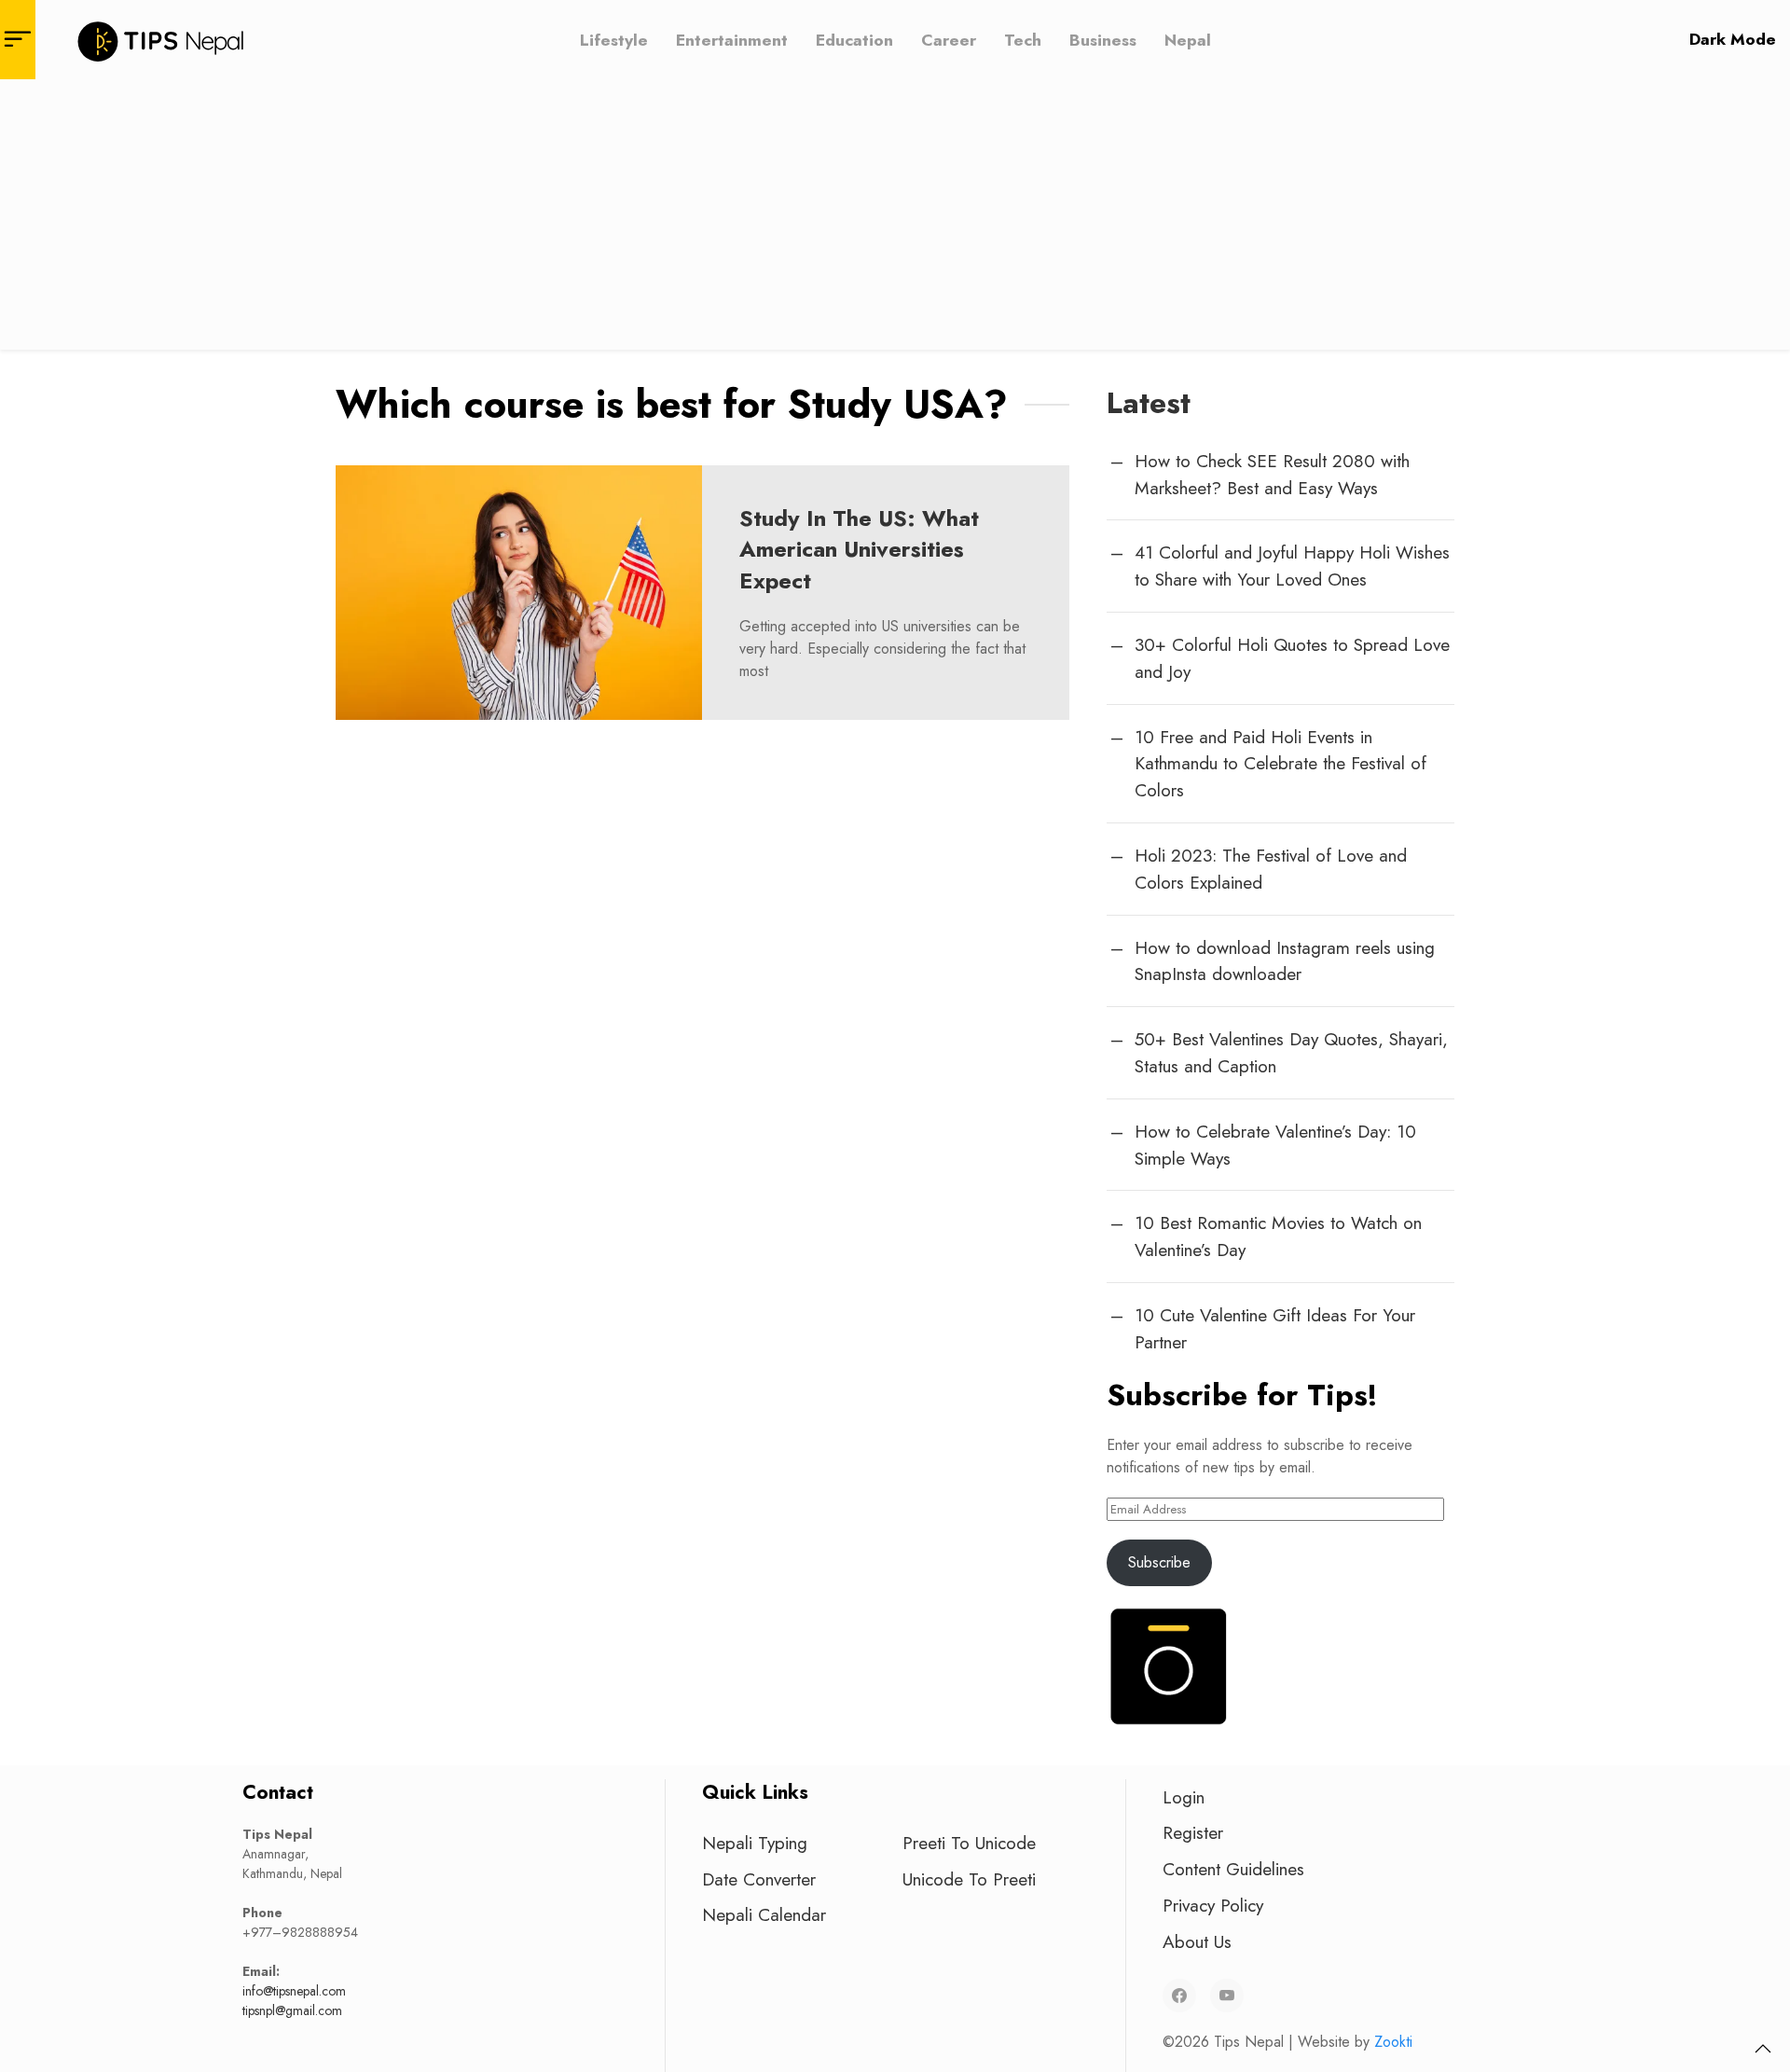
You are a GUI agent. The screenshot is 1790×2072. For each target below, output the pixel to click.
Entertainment (732, 39)
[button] (1763, 2049)
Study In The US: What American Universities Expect (859, 549)
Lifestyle (614, 39)
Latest (1149, 403)
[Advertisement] (895, 219)
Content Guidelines (1233, 1869)
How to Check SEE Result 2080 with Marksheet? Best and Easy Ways (1272, 474)
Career (949, 39)
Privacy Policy (1213, 1905)
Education (854, 39)
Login (1184, 1797)
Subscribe (1159, 1562)
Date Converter (759, 1879)
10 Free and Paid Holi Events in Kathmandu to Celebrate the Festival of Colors (1281, 764)
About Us (1197, 1941)
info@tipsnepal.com (294, 1991)
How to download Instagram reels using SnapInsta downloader (1285, 961)
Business (1103, 39)
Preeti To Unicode (969, 1843)
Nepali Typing (755, 1843)
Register (1193, 1832)
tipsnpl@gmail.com (292, 2010)
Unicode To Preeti (969, 1879)
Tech (1023, 39)
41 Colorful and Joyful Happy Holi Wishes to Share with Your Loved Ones (1292, 566)
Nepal (1188, 39)
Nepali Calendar (764, 1914)
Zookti (1393, 2042)
